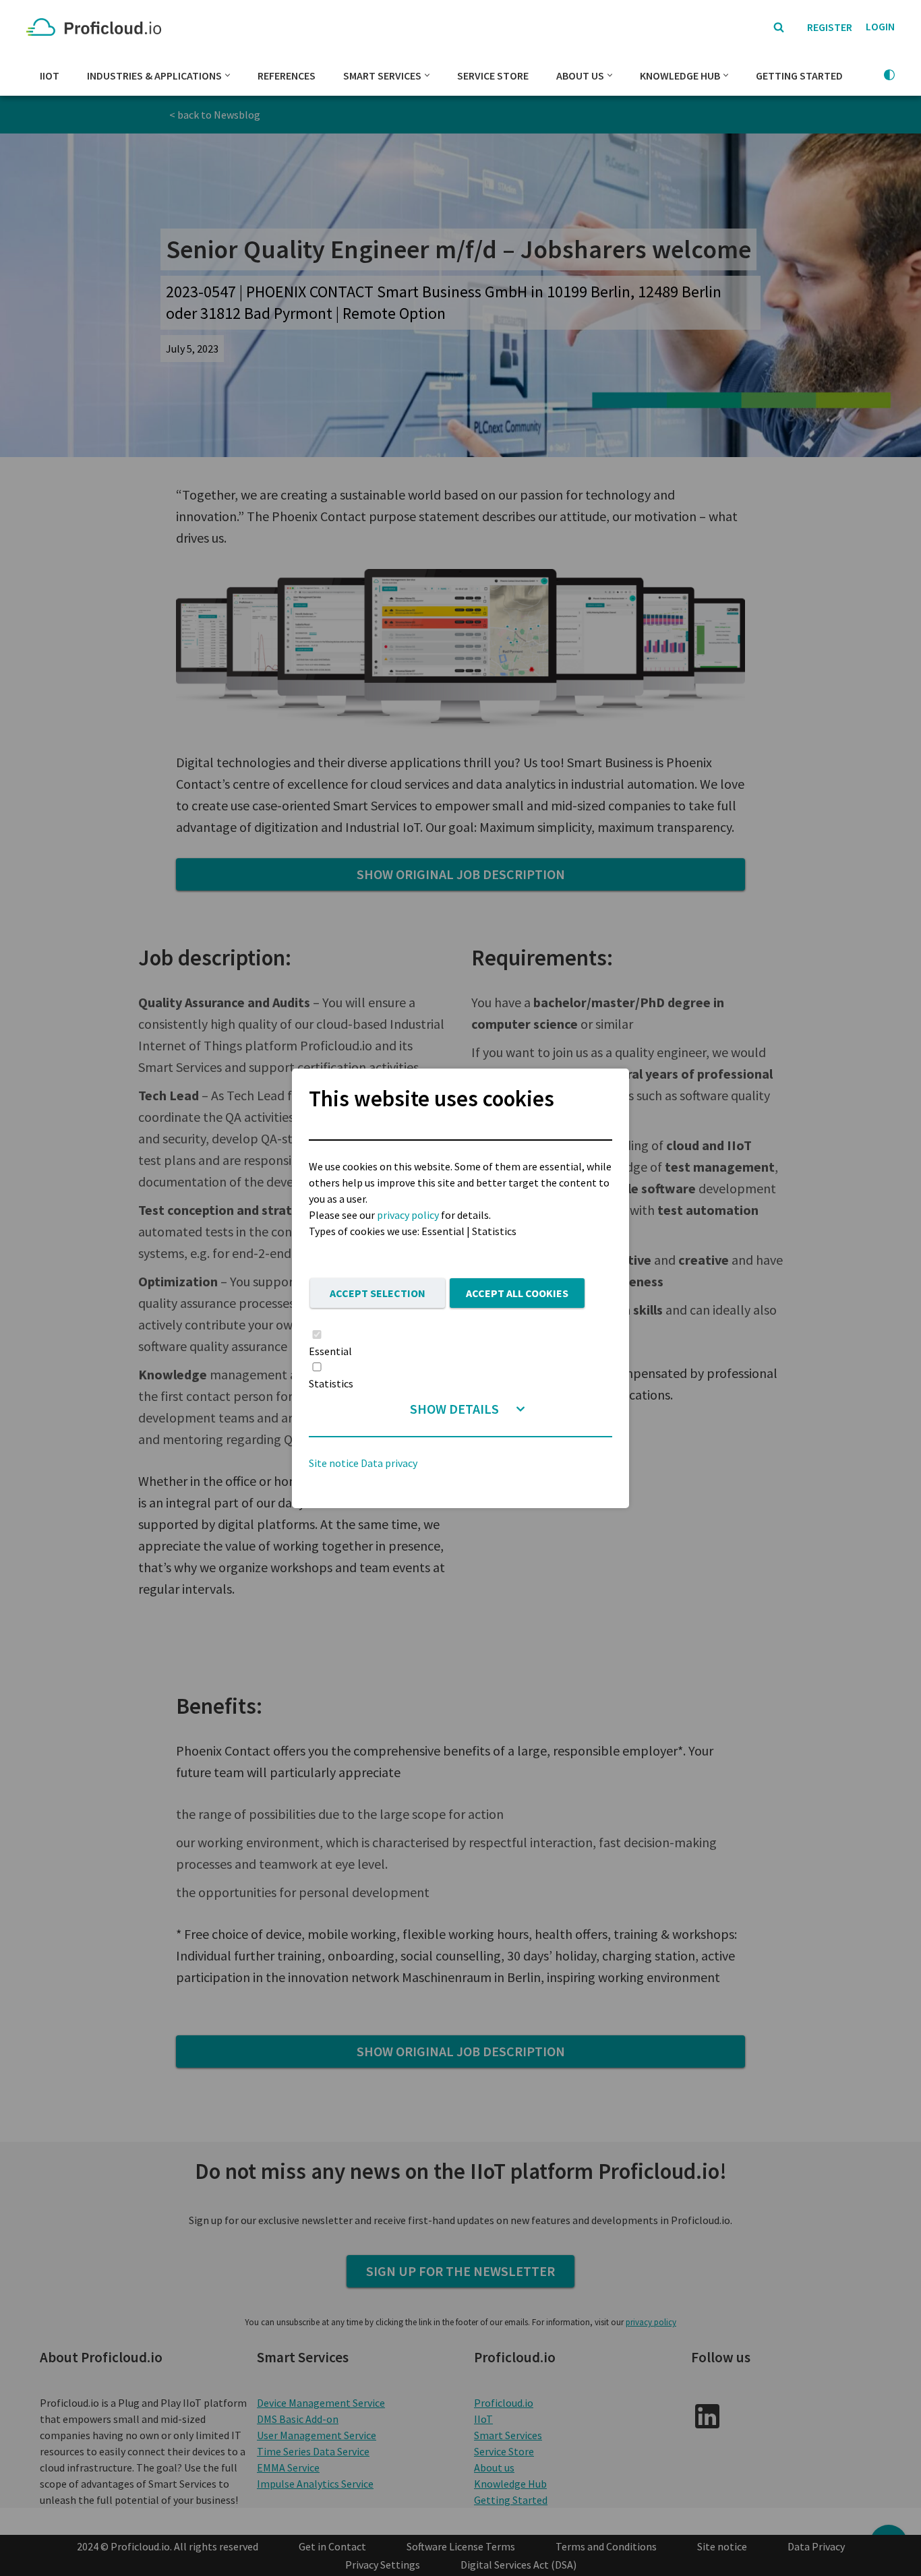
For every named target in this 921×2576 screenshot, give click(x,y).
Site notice (334, 1463)
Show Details (454, 1409)
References (287, 76)
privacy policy (408, 1215)
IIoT (50, 76)
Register (830, 27)
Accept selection (378, 1293)
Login (880, 26)
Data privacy (389, 1463)
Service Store (493, 76)
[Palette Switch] (889, 75)
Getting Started (799, 76)
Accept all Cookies (517, 1293)
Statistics (331, 1383)
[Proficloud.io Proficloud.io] (97, 27)
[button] (228, 75)
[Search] (779, 27)
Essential (330, 1351)
